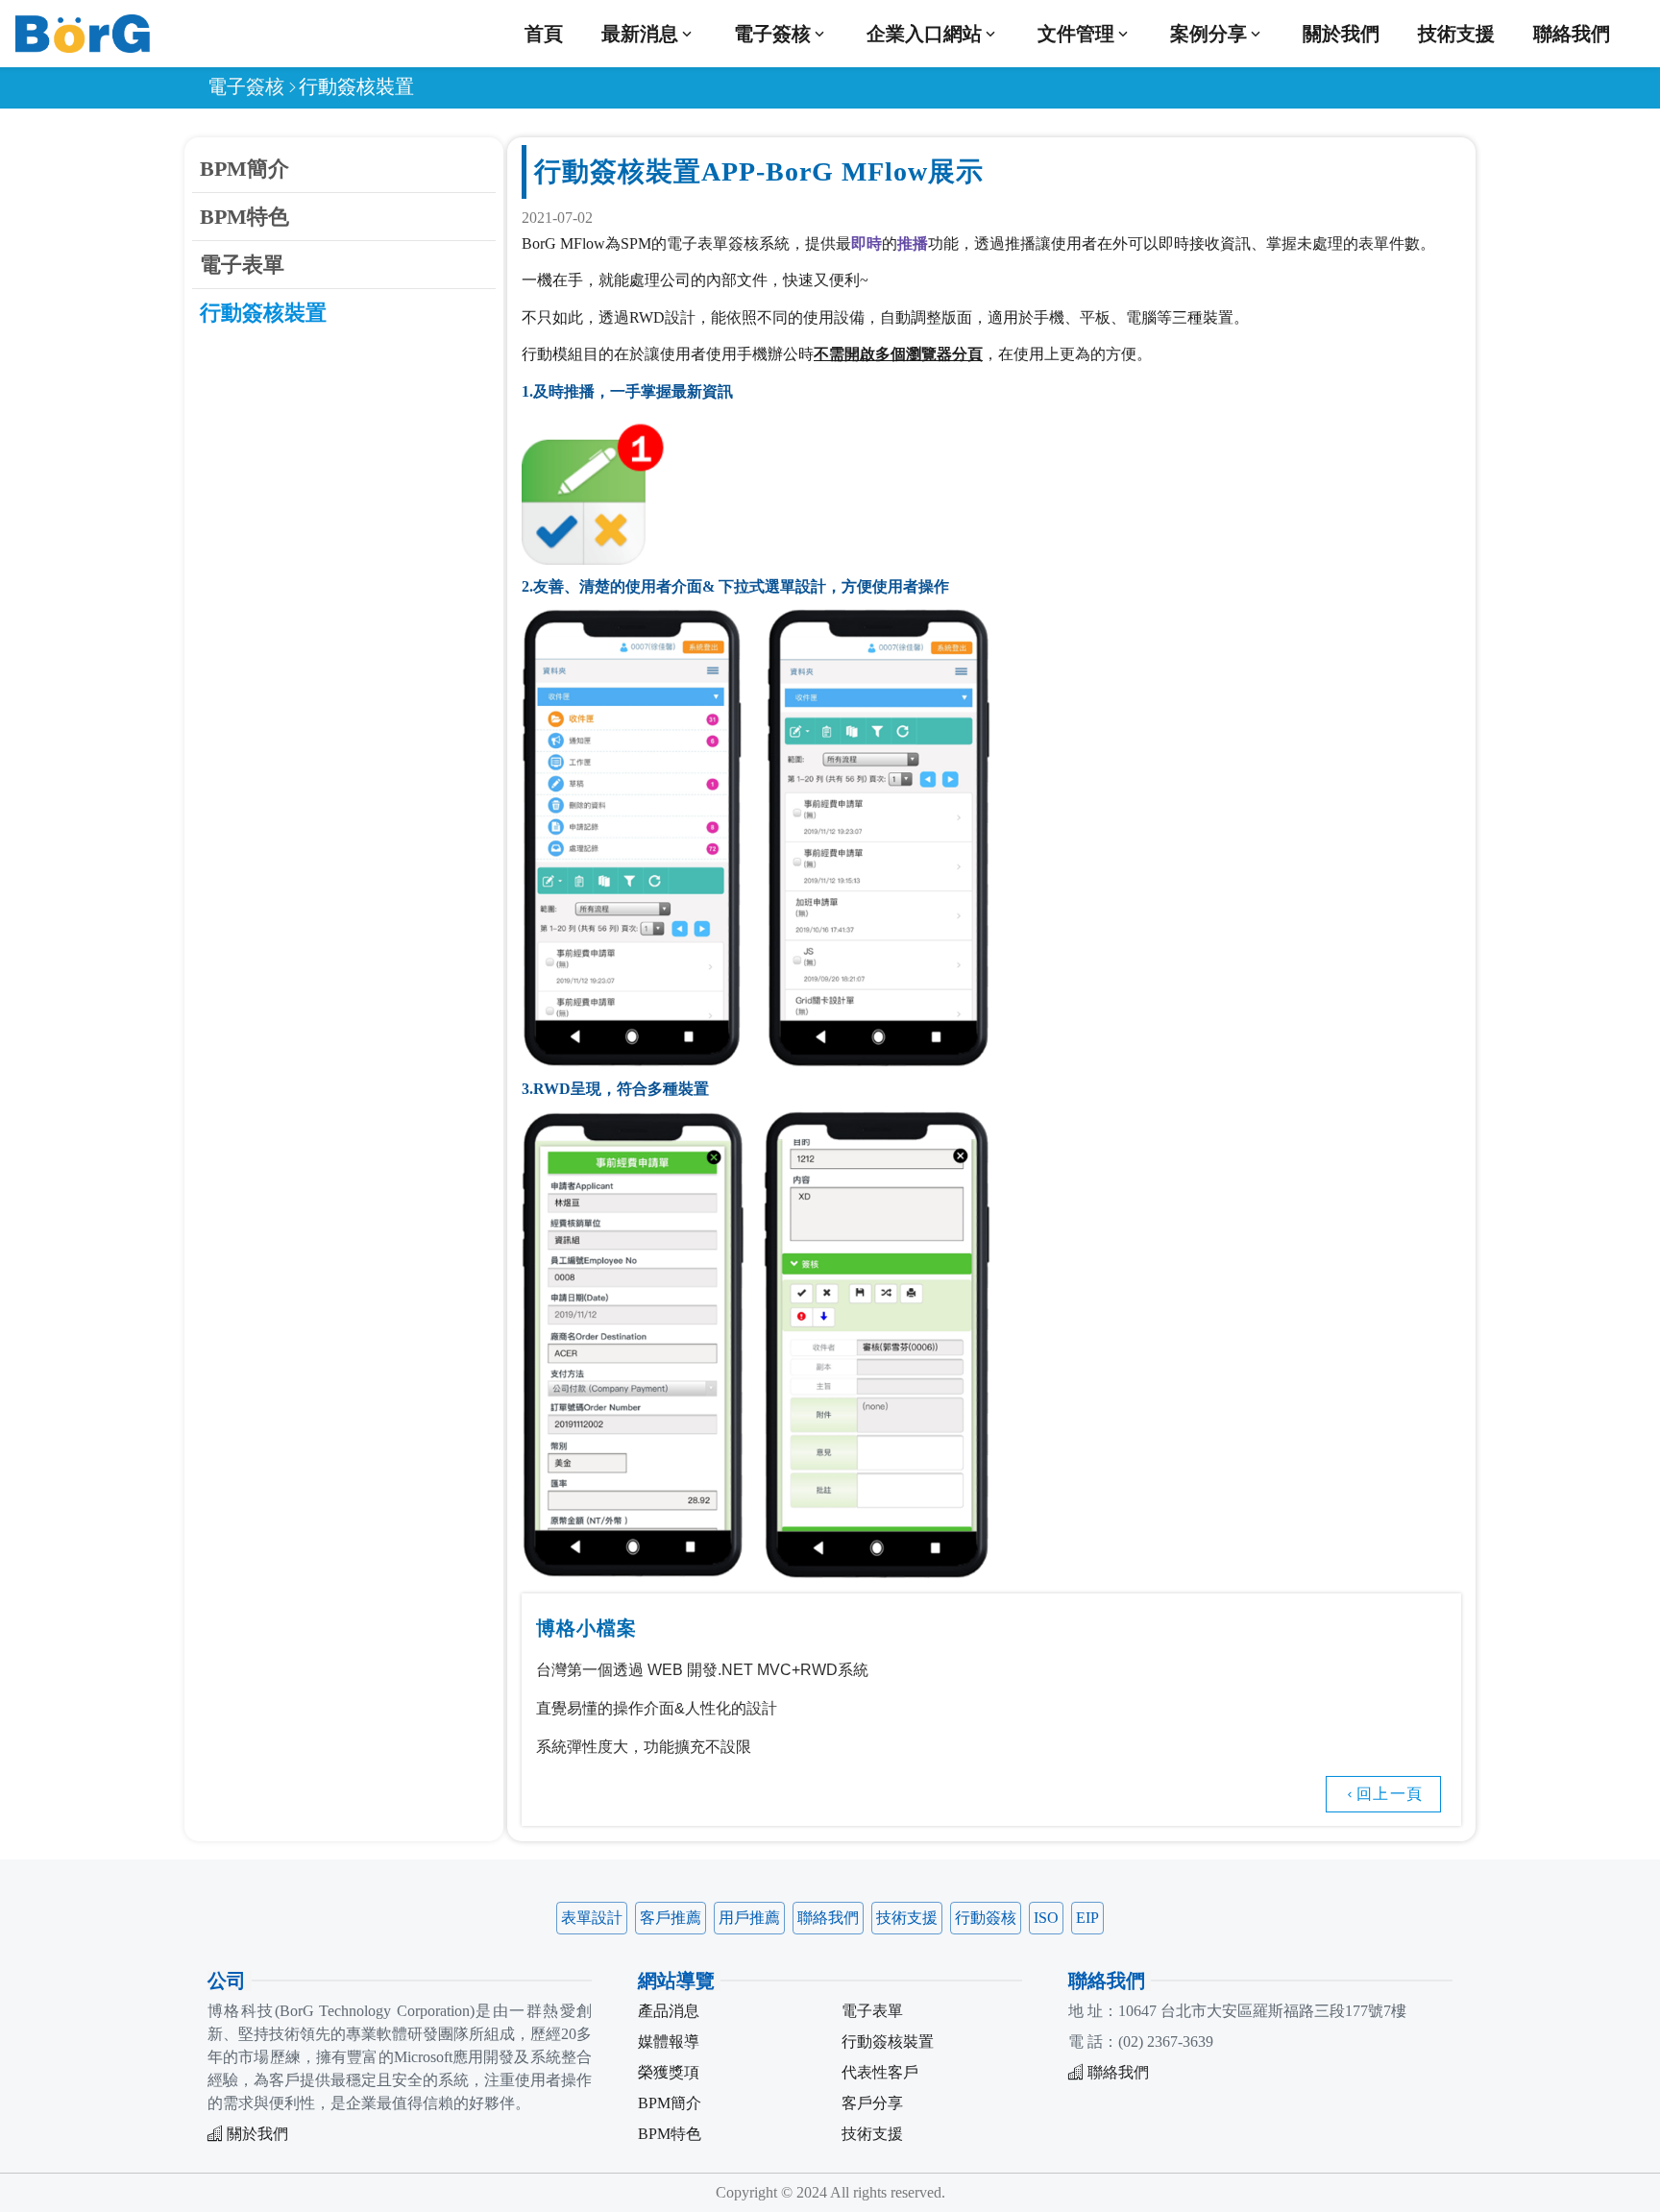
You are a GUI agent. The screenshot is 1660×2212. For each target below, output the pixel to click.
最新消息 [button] (640, 34)
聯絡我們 (1572, 34)
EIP (1087, 1918)
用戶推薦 (749, 1918)
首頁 (544, 34)
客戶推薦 (671, 1918)
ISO (1046, 1918)
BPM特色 (244, 217)
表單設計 (592, 1918)
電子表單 (242, 265)
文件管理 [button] (1076, 34)
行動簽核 (986, 1918)
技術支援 (1456, 34)
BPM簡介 (244, 169)
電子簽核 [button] (772, 34)
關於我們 (1341, 34)
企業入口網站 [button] (924, 34)
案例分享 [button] (1208, 34)
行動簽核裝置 (263, 313)
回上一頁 (1390, 1794)
